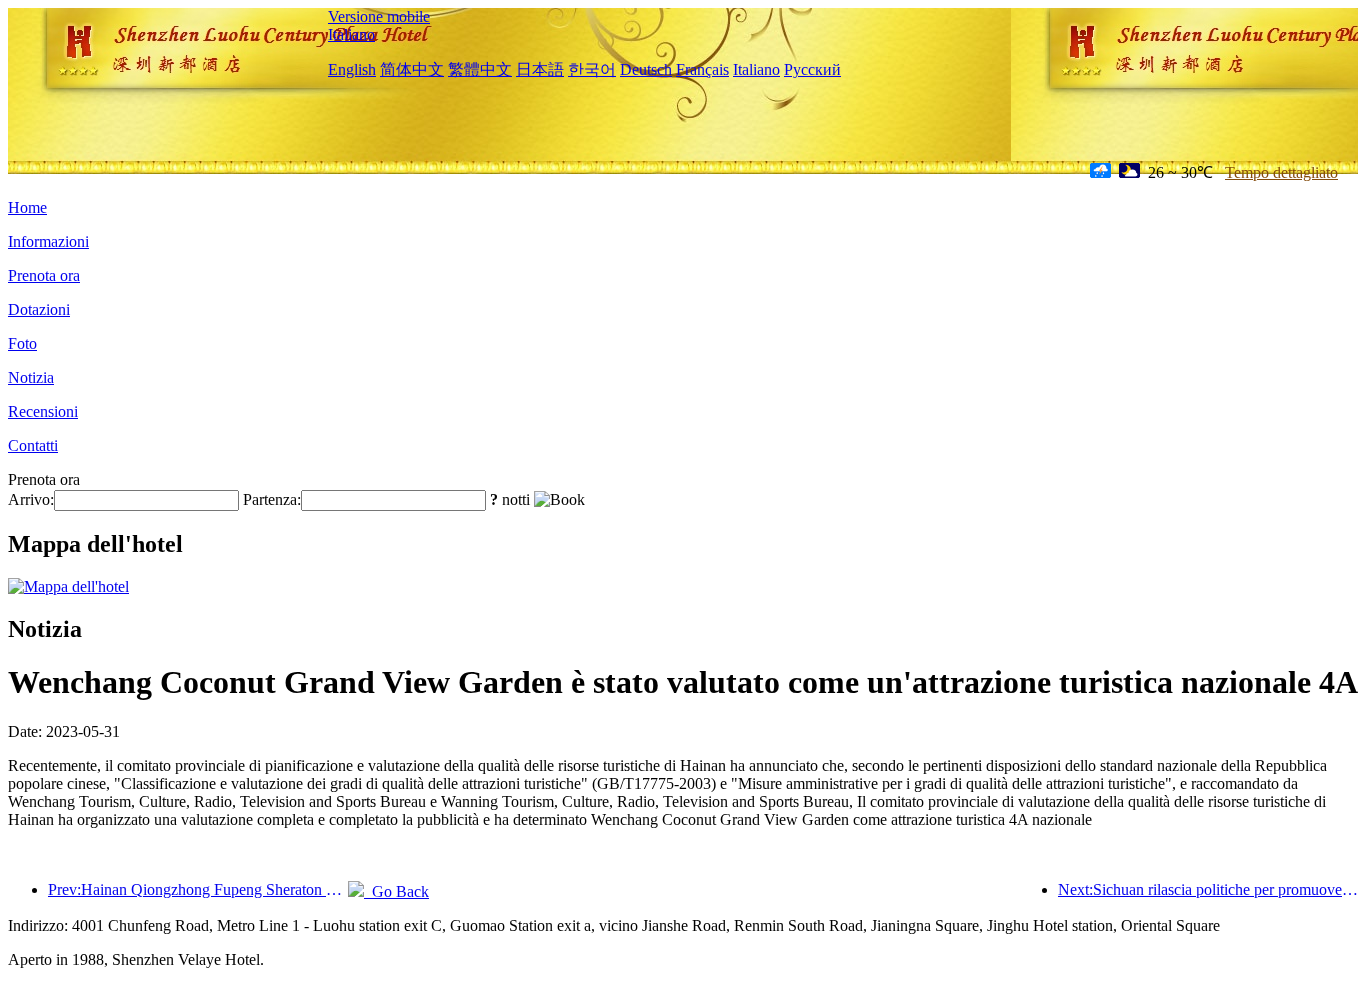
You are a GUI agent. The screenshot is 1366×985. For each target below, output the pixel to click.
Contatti (33, 445)
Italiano (351, 34)
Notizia (31, 377)
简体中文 (412, 69)
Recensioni (43, 411)
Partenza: (272, 499)
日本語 (540, 69)
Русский (812, 69)
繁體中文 (480, 69)
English (352, 69)
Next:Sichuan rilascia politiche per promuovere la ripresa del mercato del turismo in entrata (1208, 889)
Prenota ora (44, 275)
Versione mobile (379, 16)
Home (27, 207)
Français (702, 69)
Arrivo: (31, 499)
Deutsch (646, 69)
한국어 (592, 69)
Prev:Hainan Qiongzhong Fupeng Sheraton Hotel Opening (198, 889)
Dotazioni (39, 309)
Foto (22, 343)
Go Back (396, 891)
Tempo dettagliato (1281, 172)
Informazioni (48, 241)
